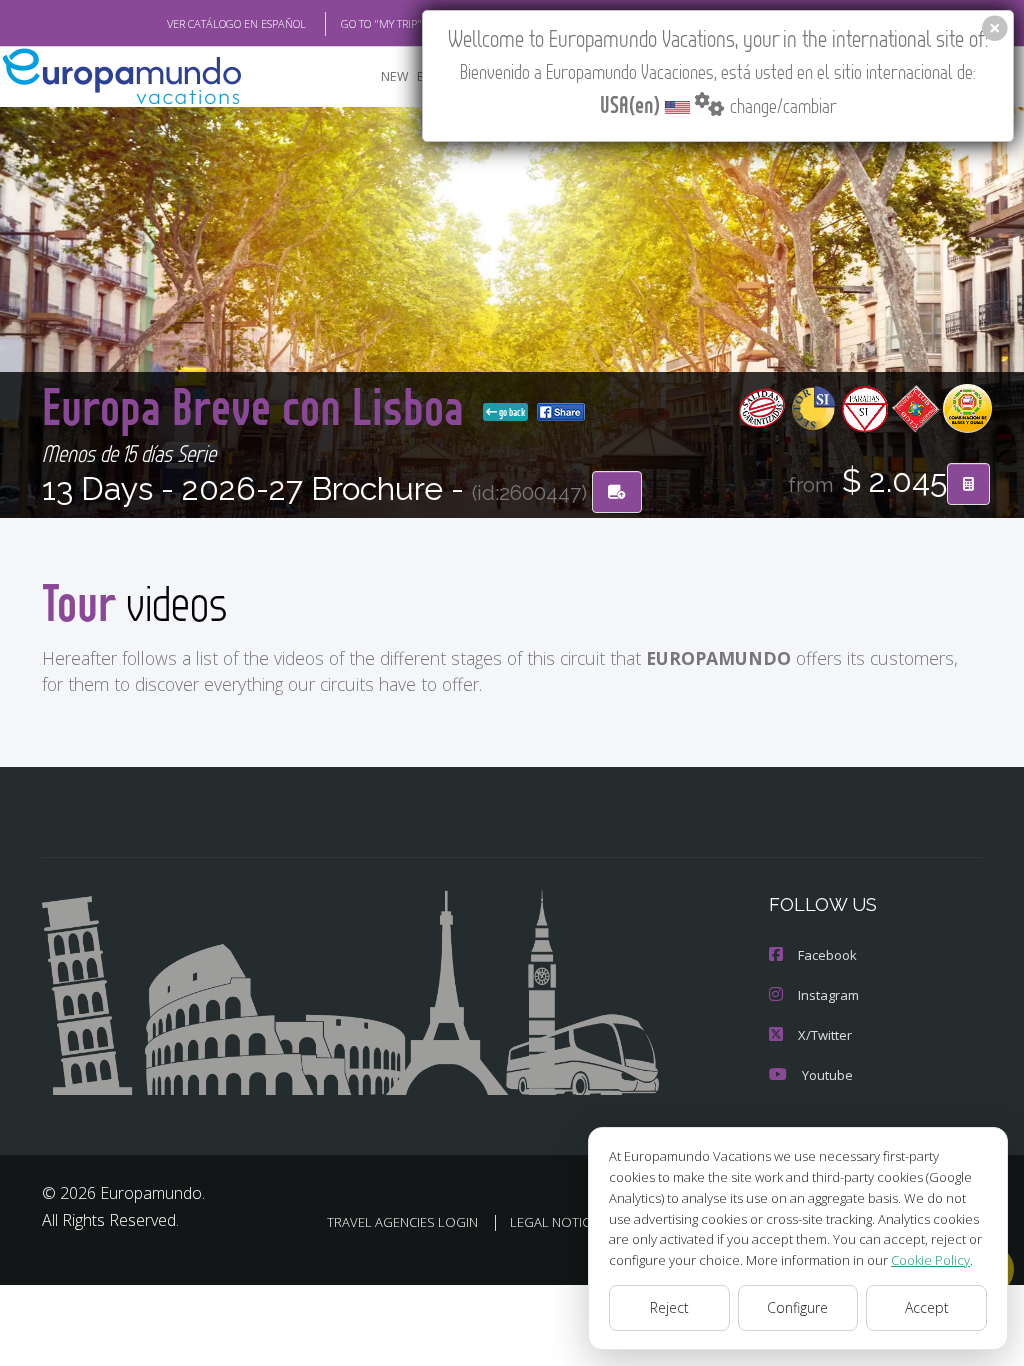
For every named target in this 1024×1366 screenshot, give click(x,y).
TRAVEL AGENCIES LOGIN (402, 1222)
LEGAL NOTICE (553, 1222)
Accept (927, 1307)
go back (511, 412)
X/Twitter (825, 1035)
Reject (669, 1307)
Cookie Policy (930, 1260)
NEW (395, 76)
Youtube (827, 1075)
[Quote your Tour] (968, 484)
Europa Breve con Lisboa (258, 405)
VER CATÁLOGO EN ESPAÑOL (236, 23)
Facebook (827, 955)
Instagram (828, 995)
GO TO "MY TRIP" (381, 23)
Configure (797, 1307)
